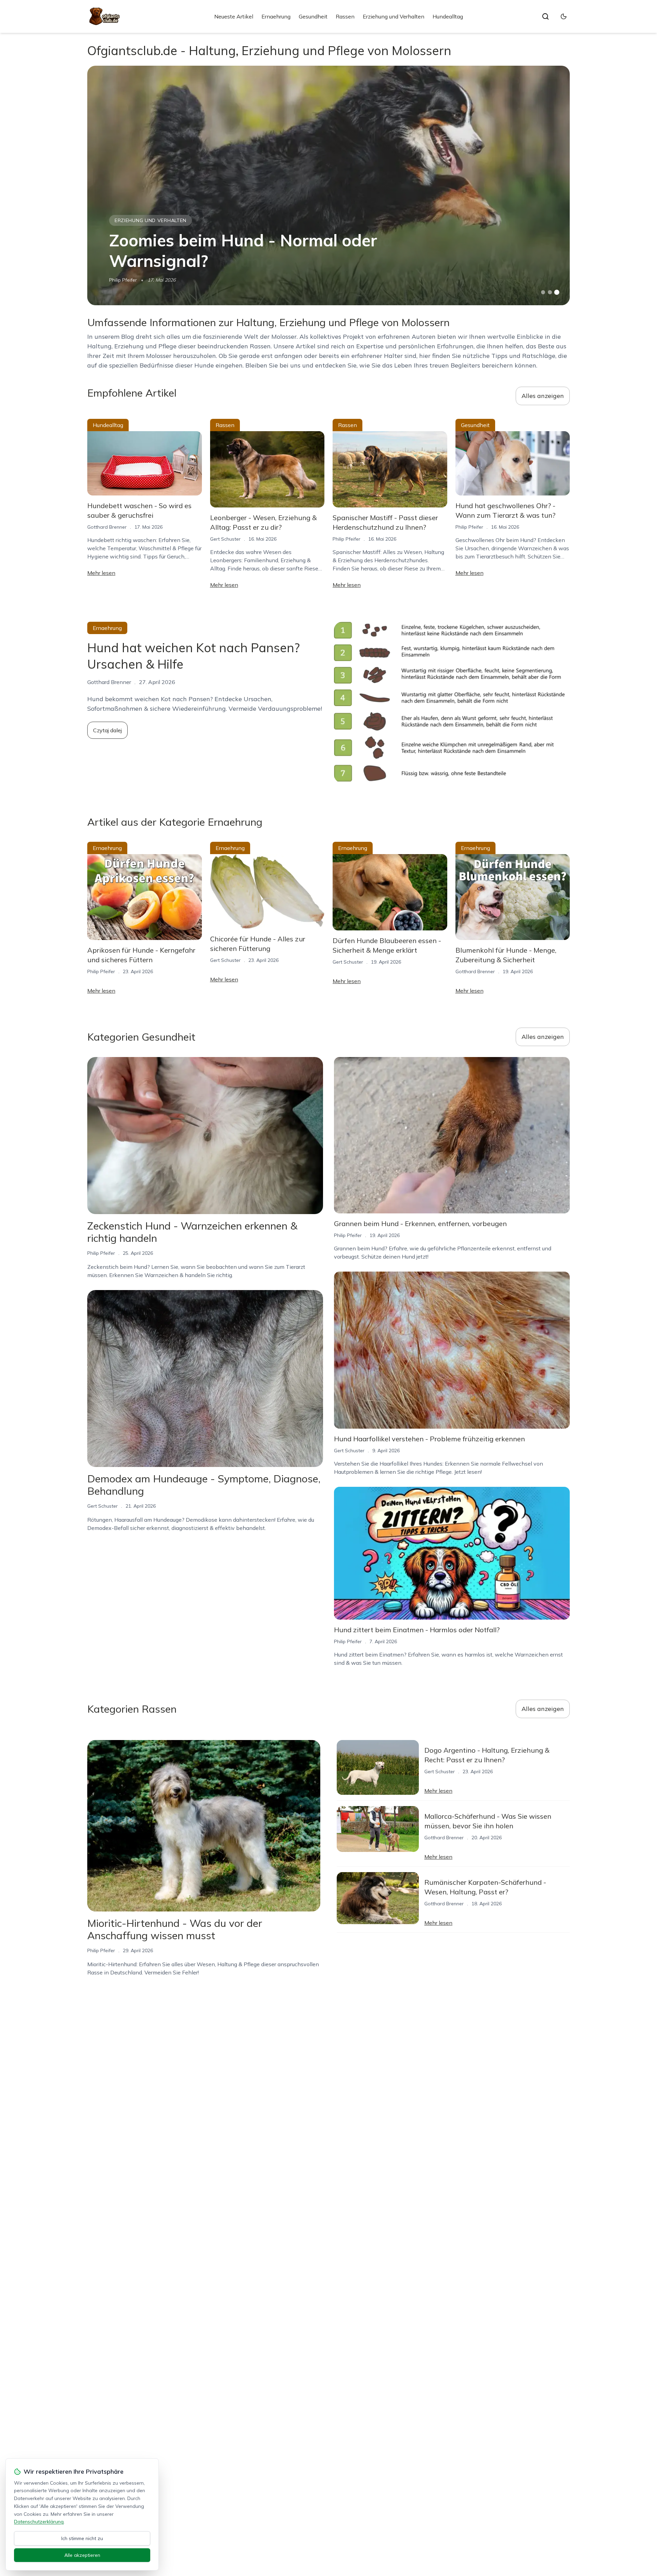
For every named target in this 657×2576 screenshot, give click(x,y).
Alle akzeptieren (82, 2555)
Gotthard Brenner (107, 527)
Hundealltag (448, 16)
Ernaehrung (276, 16)
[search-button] (545, 16)
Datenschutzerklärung (39, 2522)
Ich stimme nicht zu (82, 2538)
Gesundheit (313, 16)
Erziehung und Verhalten (394, 16)
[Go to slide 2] (550, 292)
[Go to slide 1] (543, 292)
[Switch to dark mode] (564, 16)
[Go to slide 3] (557, 292)
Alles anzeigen (543, 396)
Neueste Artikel (234, 16)
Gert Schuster (225, 539)
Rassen (345, 16)
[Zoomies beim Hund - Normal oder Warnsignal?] (328, 185)
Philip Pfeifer (123, 280)
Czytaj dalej (107, 730)
